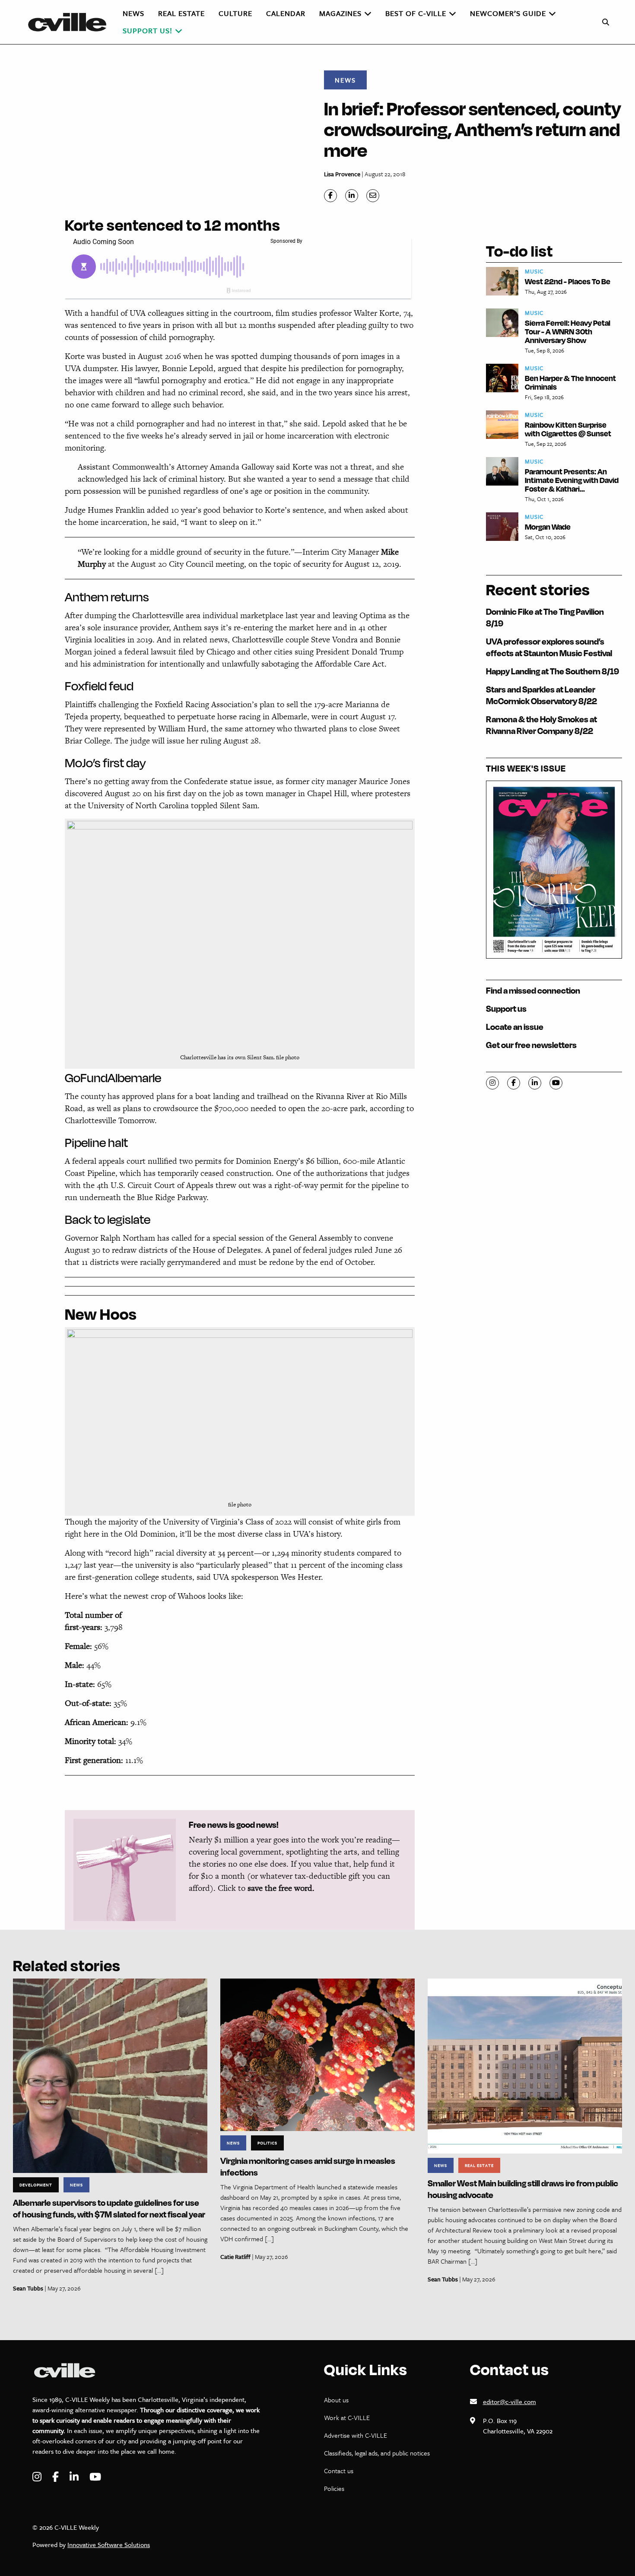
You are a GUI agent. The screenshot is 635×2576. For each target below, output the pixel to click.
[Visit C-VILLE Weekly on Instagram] (38, 2477)
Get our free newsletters (531, 1045)
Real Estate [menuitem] (181, 13)
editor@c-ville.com (510, 2401)
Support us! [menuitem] (148, 30)
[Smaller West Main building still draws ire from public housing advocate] (525, 2065)
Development (36, 2185)
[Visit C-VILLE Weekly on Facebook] (57, 2477)
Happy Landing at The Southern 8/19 (552, 671)
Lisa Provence (342, 174)
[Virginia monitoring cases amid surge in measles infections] (317, 2054)
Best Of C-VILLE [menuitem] (416, 13)
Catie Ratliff (235, 2257)
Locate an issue (515, 1027)
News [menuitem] (133, 13)
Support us (506, 1008)
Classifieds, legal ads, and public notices (377, 2453)
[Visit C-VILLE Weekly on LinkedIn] (75, 2477)
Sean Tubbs (28, 2288)
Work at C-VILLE (347, 2417)
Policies (334, 2488)
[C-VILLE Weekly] (71, 22)
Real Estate (479, 2165)
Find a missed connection (533, 990)
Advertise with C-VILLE (356, 2435)
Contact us (339, 2471)
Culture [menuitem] (235, 13)
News (345, 80)
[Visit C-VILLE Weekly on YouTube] (95, 2477)
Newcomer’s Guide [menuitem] (508, 13)
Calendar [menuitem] (286, 13)
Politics (267, 2143)
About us (336, 2400)
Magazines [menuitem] (340, 13)
